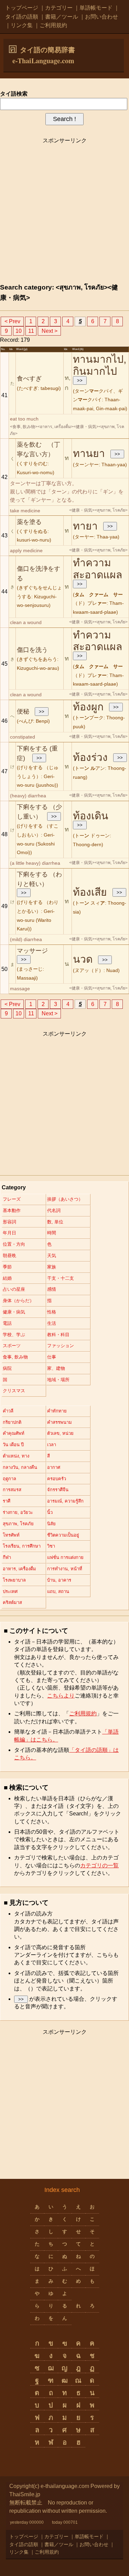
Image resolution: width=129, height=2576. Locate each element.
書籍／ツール (62, 17)
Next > (50, 331)
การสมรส (12, 1490)
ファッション (61, 1346)
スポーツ (12, 1346)
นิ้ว (50, 1512)
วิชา (51, 1546)
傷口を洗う (32, 650)
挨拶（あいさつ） (65, 1199)
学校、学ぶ (14, 1335)
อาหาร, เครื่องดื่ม (19, 1569)
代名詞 (54, 1210)
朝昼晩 (9, 1256)
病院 (7, 1368)
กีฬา (7, 1557)
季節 (7, 1267)
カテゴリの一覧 (99, 1865)
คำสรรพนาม (60, 1422)
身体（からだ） (18, 1301)
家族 (52, 1267)
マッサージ (32, 951)
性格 (52, 1312)
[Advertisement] (64, 212)
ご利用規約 (53, 25)
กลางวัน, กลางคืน (20, 1467)
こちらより (61, 1696)
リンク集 (22, 25)
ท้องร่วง (90, 757)
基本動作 (12, 1210)
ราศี (7, 1501)
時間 (52, 1233)
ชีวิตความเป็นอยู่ (63, 1535)
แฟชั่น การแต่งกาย (65, 1557)
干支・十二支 (61, 1278)
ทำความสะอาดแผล (98, 569)
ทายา (85, 526)
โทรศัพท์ (11, 1535)
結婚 (7, 1278)
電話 (7, 1323)
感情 (52, 1289)
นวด (83, 959)
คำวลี (8, 1411)
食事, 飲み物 (15, 1357)
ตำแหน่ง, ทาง (16, 1456)
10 (19, 331)
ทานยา (89, 453)
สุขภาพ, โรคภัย (18, 1524)
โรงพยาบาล (14, 1580)
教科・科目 (58, 1335)
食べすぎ (29, 379)
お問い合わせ (101, 17)
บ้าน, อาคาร (59, 1580)
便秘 (23, 711)
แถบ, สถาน (58, 1591)
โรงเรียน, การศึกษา (22, 1546)
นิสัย (51, 1524)
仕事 (52, 1357)
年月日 (9, 1233)
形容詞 (9, 1222)
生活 (52, 1323)
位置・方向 (14, 1244)
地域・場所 (58, 1380)
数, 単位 (55, 1222)
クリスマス (14, 1391)
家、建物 (56, 1368)
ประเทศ (10, 1591)
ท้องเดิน (91, 816)
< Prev (12, 321)
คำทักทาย (57, 1411)
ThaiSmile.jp (25, 2494)
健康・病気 (14, 1312)
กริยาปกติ (12, 1422)
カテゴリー (59, 8)
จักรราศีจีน (58, 1490)
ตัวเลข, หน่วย (60, 1433)
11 (31, 331)
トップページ (22, 8)
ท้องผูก (88, 707)
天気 (52, 1256)
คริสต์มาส (12, 1602)
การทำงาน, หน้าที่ (65, 1569)
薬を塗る (29, 522)
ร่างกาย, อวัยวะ (18, 1512)
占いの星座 (14, 1289)
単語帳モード (96, 8)
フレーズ (12, 1199)
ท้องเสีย (90, 892)
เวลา (52, 1445)
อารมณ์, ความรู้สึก (65, 1501)
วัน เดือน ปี (13, 1445)
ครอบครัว (57, 1479)
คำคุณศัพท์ (14, 1433)
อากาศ (54, 1467)
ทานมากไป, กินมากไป (100, 365)
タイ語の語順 (22, 17)
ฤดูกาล (9, 1479)
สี (49, 1456)
